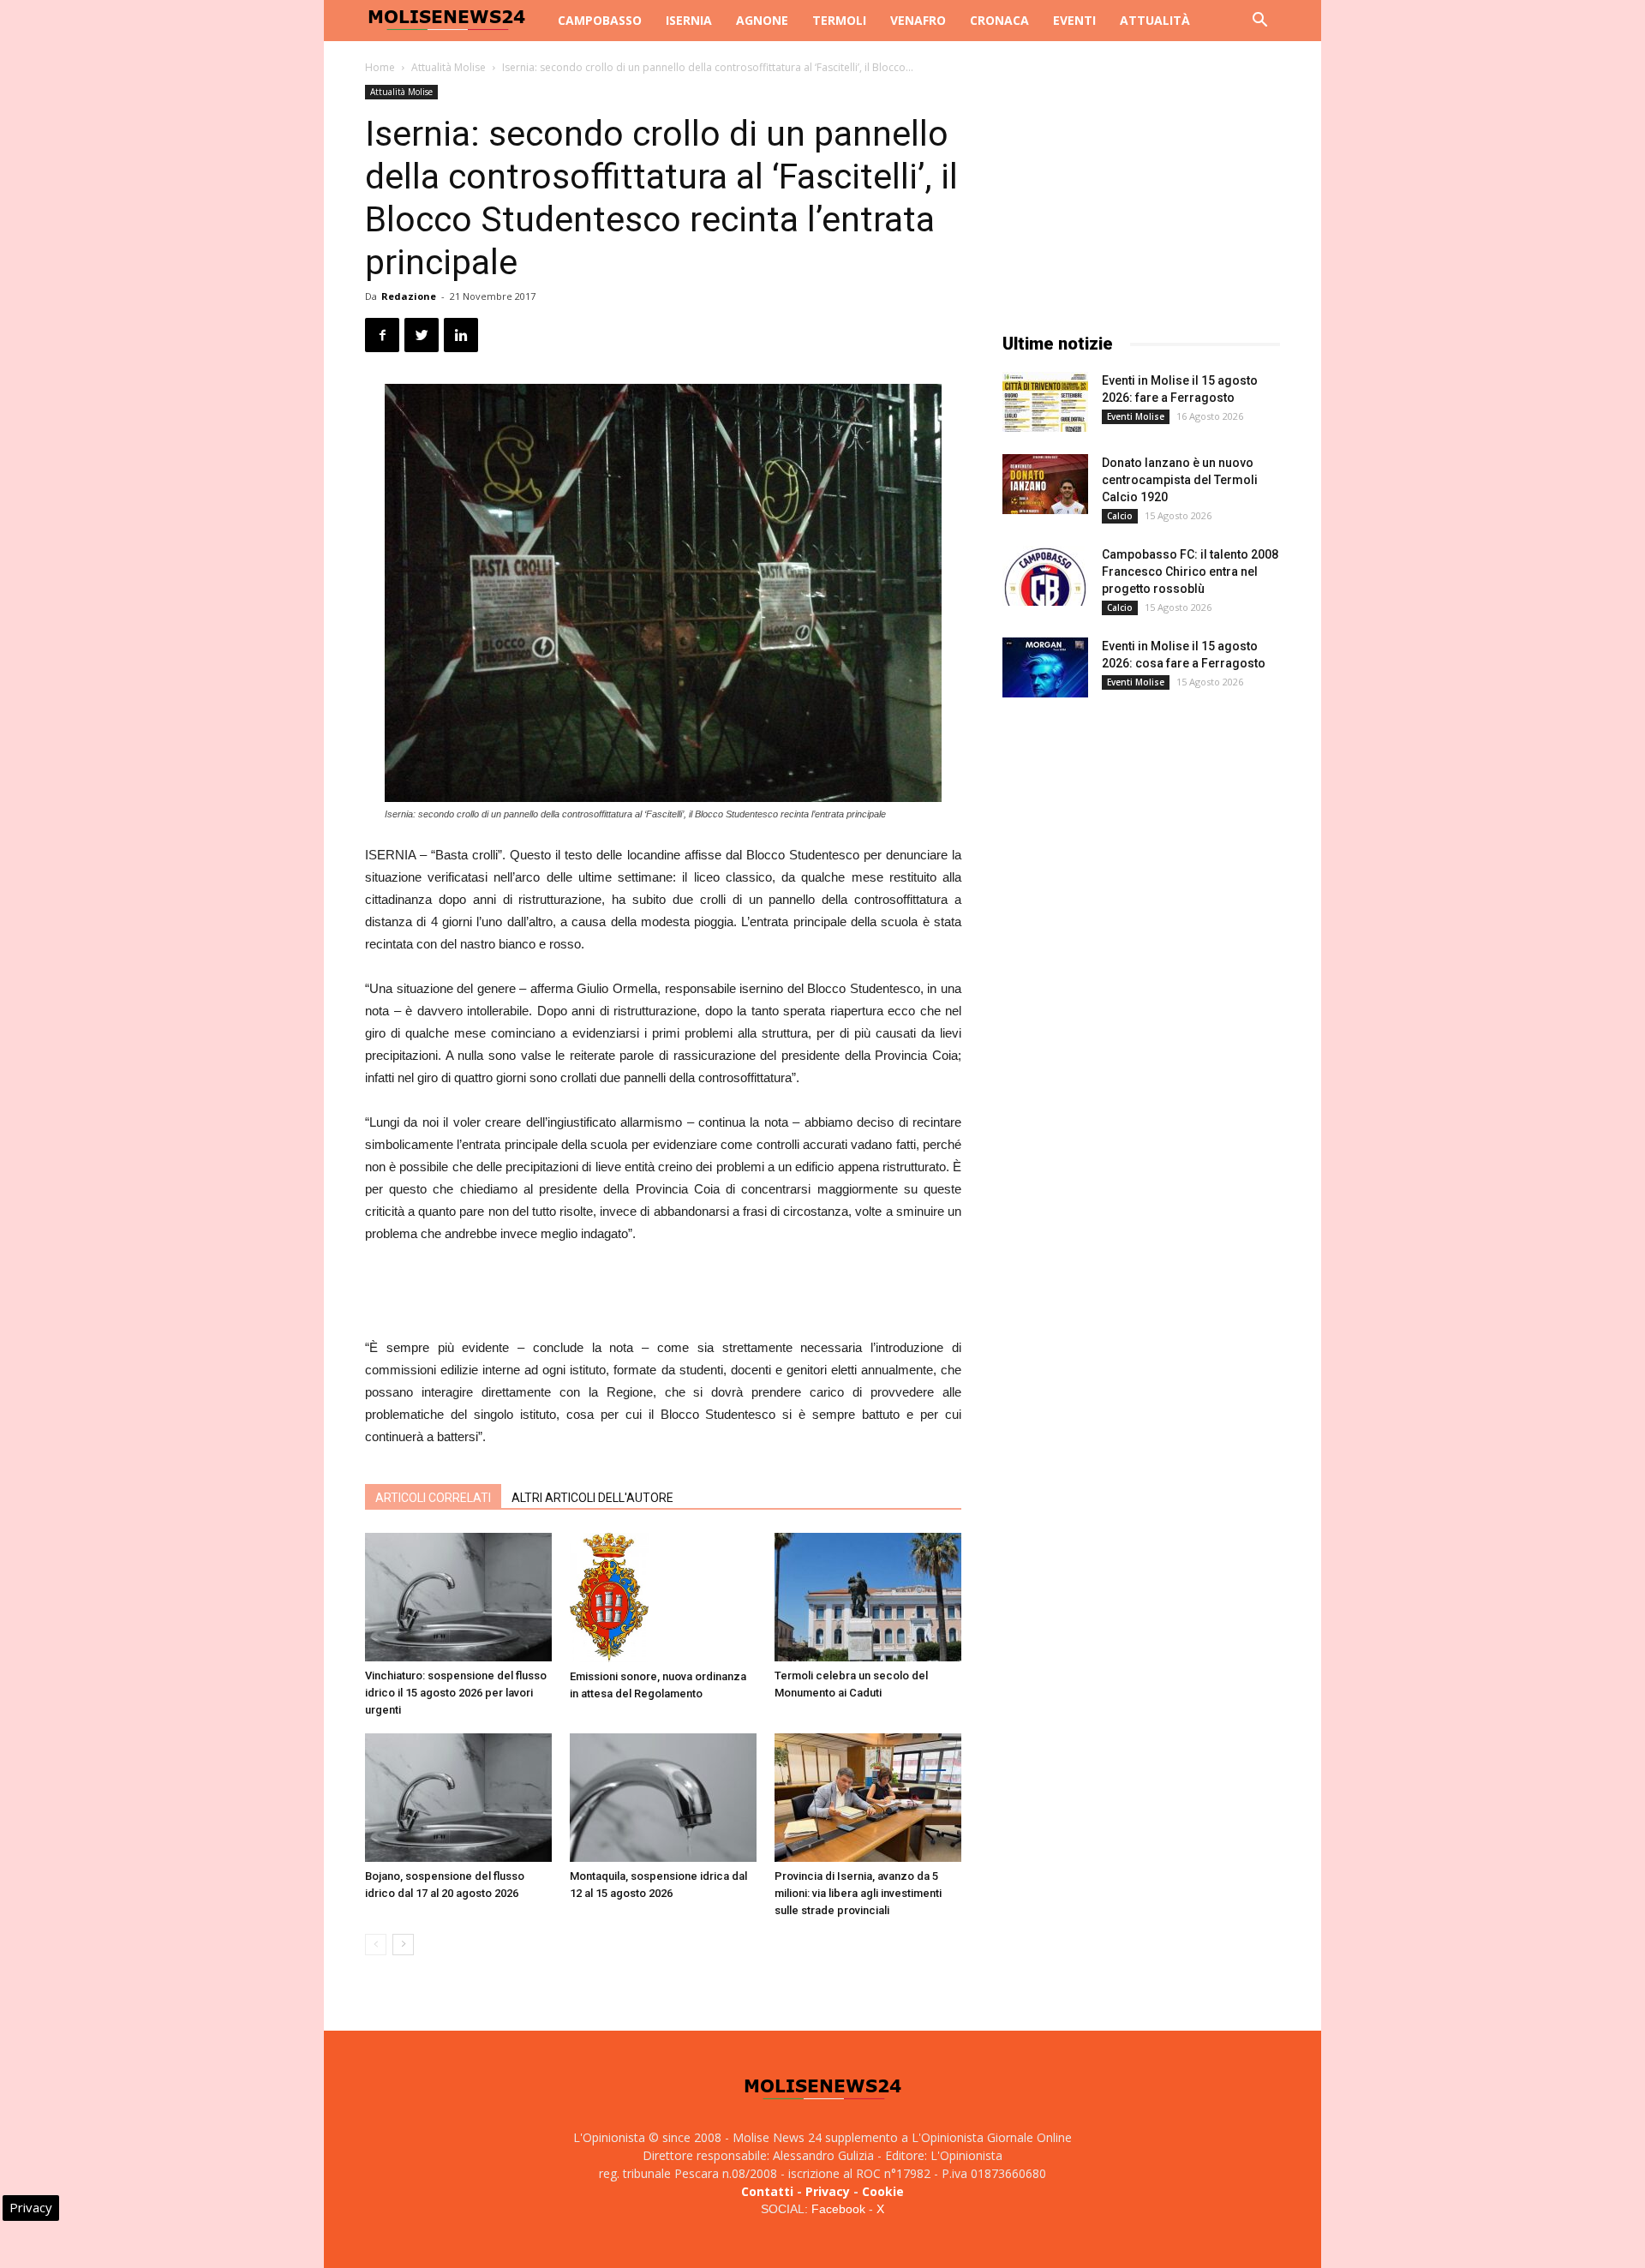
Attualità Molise (449, 67)
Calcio (1120, 516)
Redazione (409, 296)
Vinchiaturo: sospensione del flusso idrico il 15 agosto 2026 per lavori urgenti (456, 1693)
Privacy (828, 2191)
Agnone (762, 20)
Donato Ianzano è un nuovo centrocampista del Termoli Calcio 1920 (1180, 480)
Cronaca (999, 20)
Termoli (839, 20)
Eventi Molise (1136, 416)
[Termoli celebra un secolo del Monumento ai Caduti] (868, 1597)
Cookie (883, 2191)
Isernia (689, 20)
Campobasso (600, 20)
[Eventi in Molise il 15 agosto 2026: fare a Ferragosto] (1045, 402)
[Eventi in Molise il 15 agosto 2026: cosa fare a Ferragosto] (1045, 667)
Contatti (767, 2191)
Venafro (918, 20)
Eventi (1074, 20)
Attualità (1155, 20)
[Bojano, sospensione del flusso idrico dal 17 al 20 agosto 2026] (458, 1798)
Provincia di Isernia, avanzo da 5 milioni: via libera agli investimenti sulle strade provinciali (858, 1893)
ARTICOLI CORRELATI (433, 1498)
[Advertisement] (663, 1293)
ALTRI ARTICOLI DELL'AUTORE (592, 1498)
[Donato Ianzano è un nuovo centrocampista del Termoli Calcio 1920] (1045, 484)
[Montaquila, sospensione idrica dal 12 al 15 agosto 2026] (663, 1798)
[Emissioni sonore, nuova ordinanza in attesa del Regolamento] (663, 1598)
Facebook (838, 2209)
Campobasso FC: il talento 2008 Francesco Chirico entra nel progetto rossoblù (1190, 571)
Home (380, 67)
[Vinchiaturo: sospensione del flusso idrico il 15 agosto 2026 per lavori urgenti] (458, 1597)
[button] (1259, 22)
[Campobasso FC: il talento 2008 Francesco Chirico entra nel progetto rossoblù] (1045, 576)
